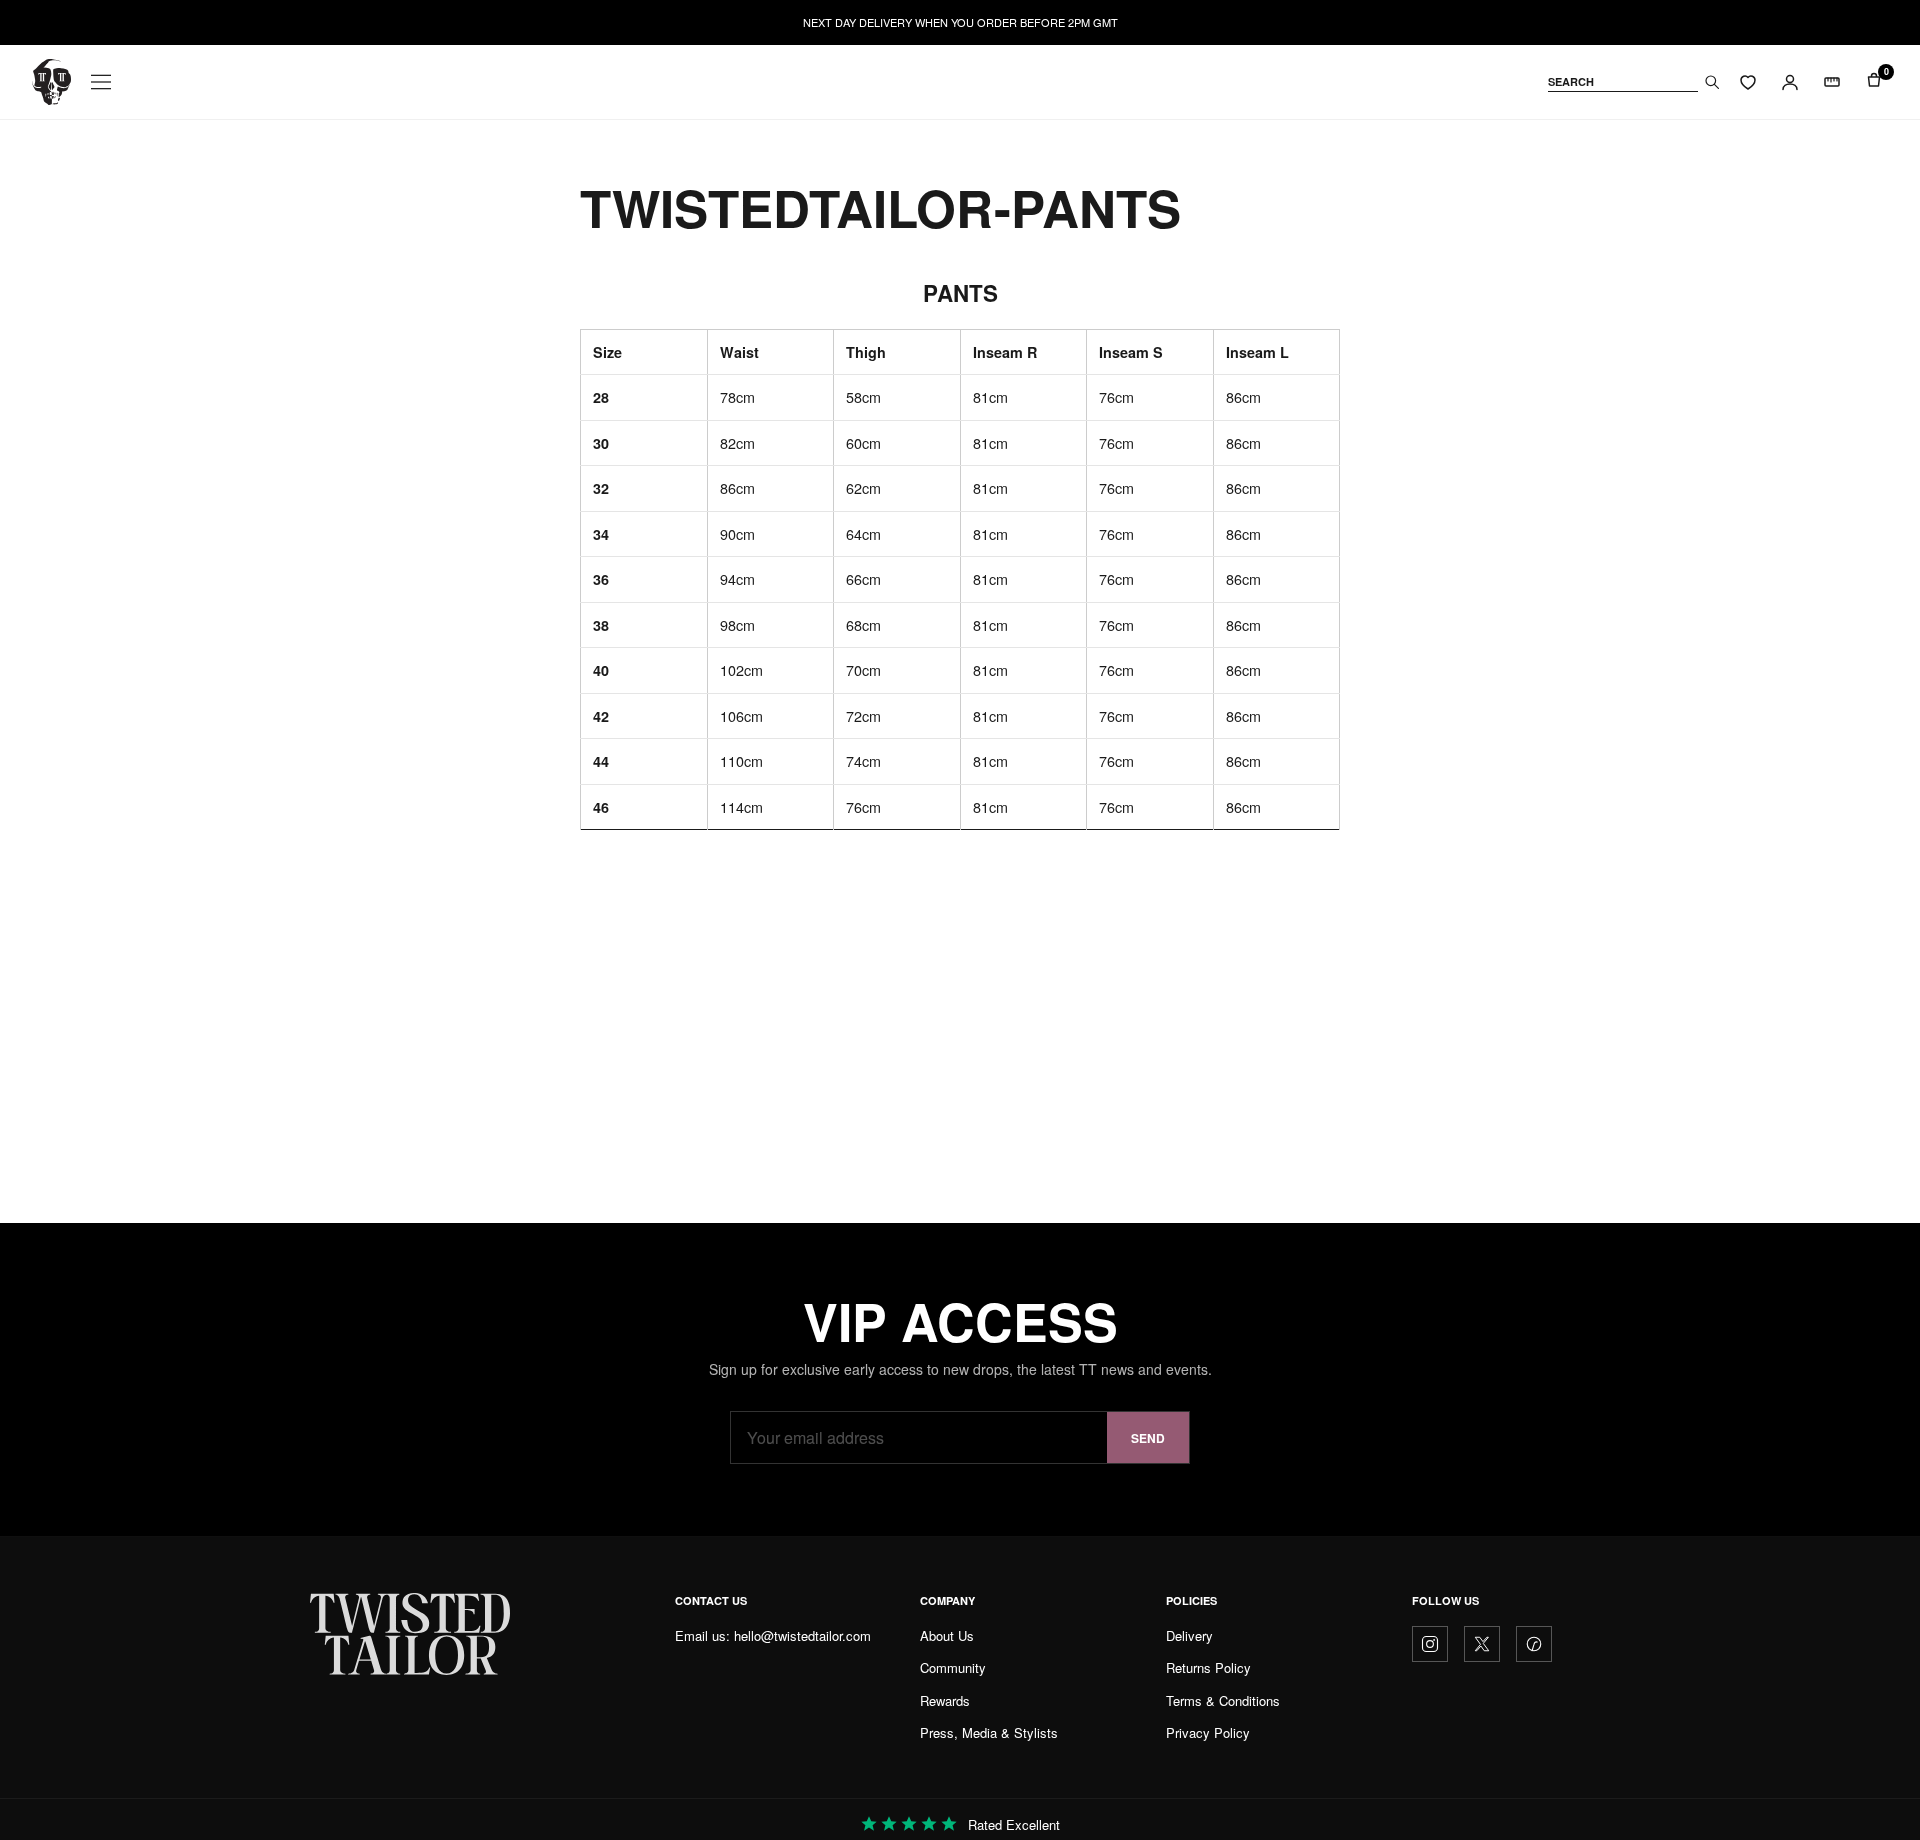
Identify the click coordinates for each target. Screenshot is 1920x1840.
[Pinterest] (1534, 1644)
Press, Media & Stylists (989, 1732)
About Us (947, 1635)
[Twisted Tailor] (51, 82)
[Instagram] (1430, 1644)
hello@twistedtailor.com (802, 1635)
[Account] (1790, 82)
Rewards (945, 1700)
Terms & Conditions (1223, 1700)
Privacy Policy (1208, 1732)
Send (1148, 1438)
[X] (1482, 1644)
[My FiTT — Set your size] (1832, 82)
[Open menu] (101, 82)
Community (953, 1667)
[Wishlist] (1748, 82)
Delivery (1189, 1635)
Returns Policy (1208, 1667)
